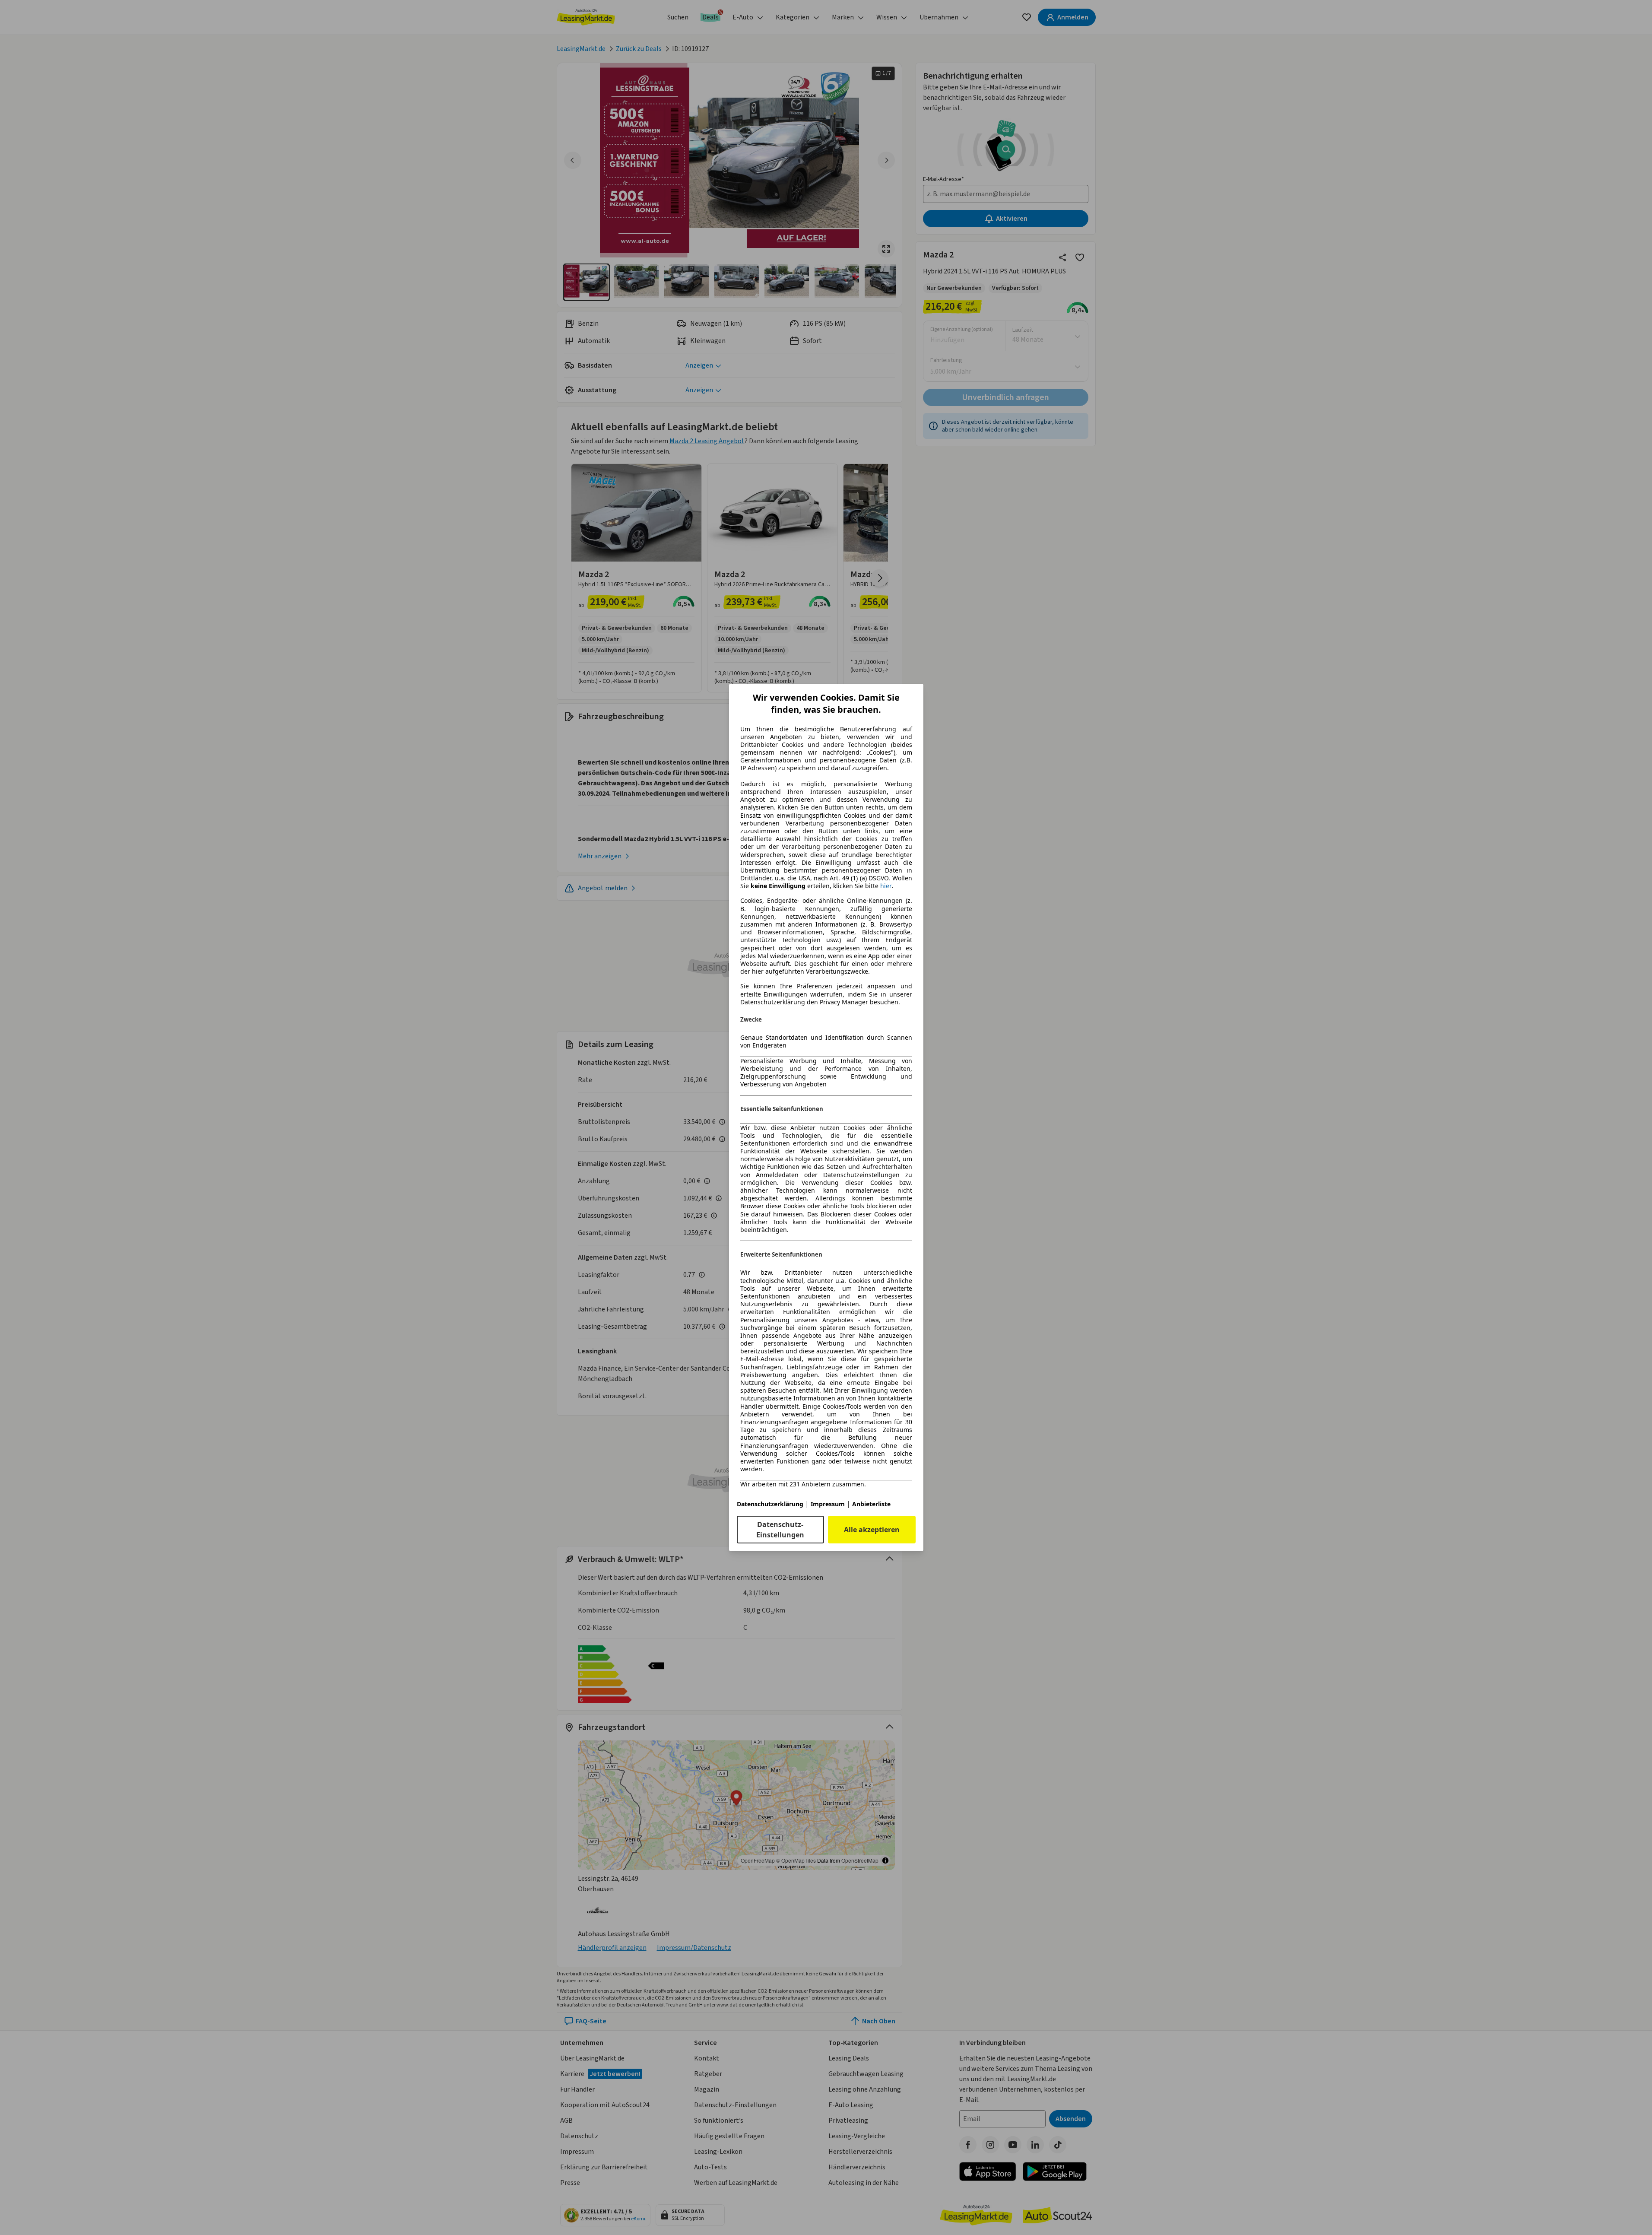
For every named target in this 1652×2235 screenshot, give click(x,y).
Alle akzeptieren (872, 1530)
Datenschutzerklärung (770, 1504)
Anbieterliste (871, 1504)
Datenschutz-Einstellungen (780, 1530)
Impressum (828, 1504)
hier (886, 886)
